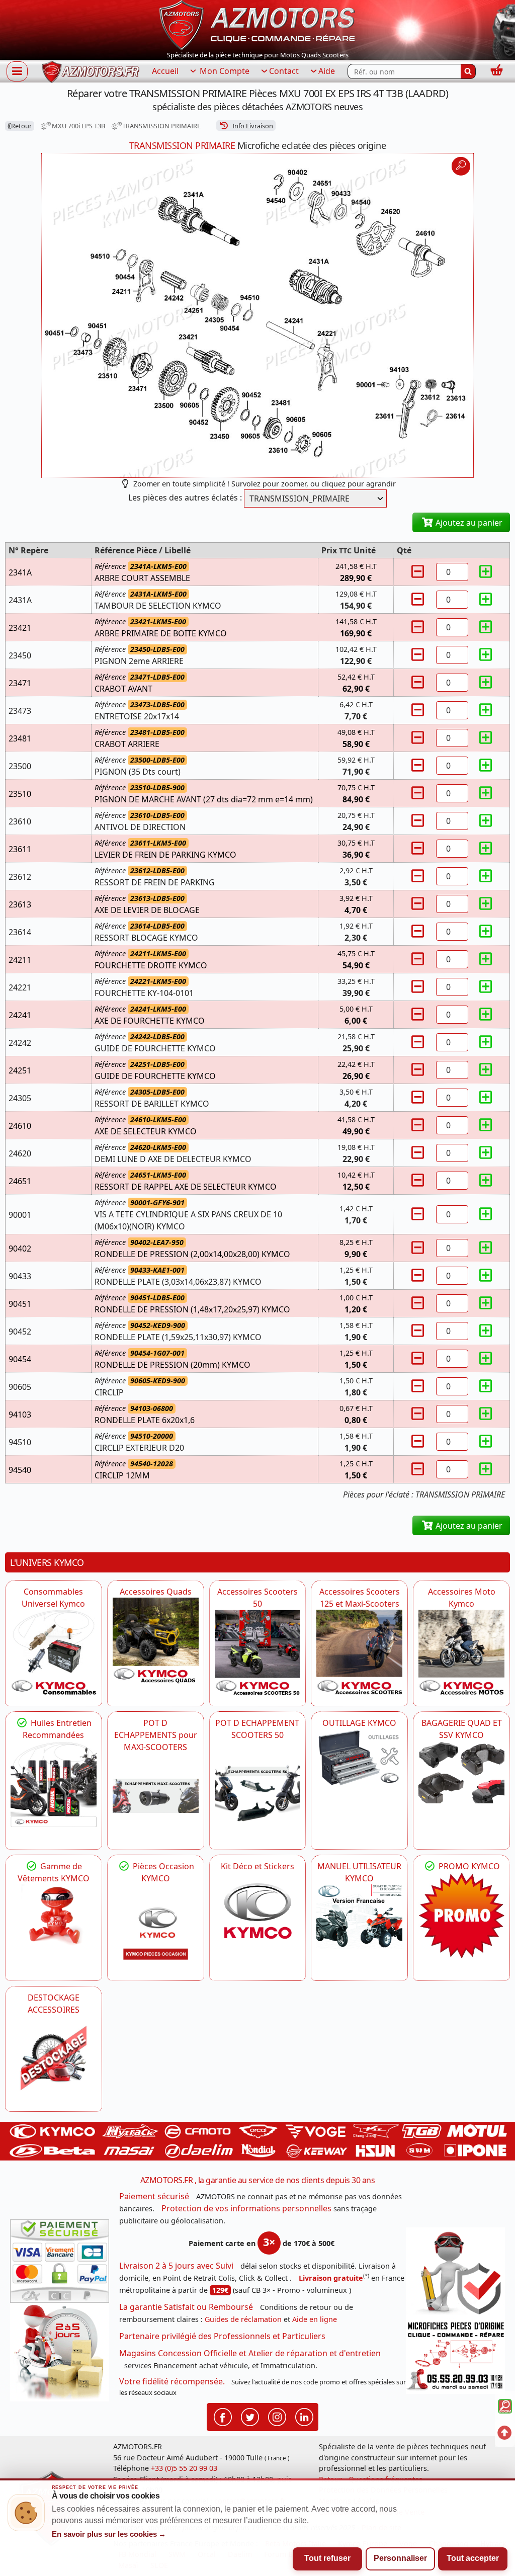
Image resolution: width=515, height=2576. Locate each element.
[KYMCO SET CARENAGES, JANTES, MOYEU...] (461, 1915)
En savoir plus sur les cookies (109, 2534)
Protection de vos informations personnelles (246, 2208)
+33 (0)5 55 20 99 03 (184, 2468)
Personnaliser (400, 2558)
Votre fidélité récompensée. (172, 2381)
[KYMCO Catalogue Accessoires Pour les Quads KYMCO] (156, 1641)
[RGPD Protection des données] (455, 2273)
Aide (327, 71)
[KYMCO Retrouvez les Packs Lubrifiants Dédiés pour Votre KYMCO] (54, 1784)
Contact (284, 71)
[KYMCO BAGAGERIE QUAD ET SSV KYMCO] (461, 1772)
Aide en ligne (315, 2319)
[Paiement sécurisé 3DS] (60, 2261)
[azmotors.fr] (91, 72)
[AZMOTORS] (54, 2059)
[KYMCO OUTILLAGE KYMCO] (359, 1758)
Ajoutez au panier (468, 523)
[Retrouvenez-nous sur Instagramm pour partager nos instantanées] (277, 2416)
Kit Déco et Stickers (257, 1866)
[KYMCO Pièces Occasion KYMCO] (156, 1927)
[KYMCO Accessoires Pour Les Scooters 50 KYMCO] (258, 1653)
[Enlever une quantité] (419, 572)
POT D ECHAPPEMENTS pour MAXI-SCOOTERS (156, 1735)
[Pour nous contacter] (455, 2356)
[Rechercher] (468, 71)
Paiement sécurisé (154, 2196)
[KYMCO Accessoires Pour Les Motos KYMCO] (461, 1653)
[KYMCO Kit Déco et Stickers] (258, 1915)
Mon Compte (224, 71)
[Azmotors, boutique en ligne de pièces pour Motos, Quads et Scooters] (257, 24)
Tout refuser (327, 2558)
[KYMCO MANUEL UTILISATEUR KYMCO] (359, 1917)
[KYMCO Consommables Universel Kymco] (54, 1653)
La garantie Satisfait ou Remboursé (186, 2307)
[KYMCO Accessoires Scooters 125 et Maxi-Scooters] (359, 1653)
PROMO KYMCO (468, 1866)
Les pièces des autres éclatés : (185, 497)
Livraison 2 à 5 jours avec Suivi (176, 2266)
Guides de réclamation (243, 2319)
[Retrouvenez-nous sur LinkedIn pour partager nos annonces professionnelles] (304, 2416)
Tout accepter (473, 2558)
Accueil (165, 71)
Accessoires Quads (156, 1592)
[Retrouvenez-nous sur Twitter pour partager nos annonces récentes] (250, 2416)
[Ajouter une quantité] (485, 572)
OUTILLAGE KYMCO (359, 1723)
